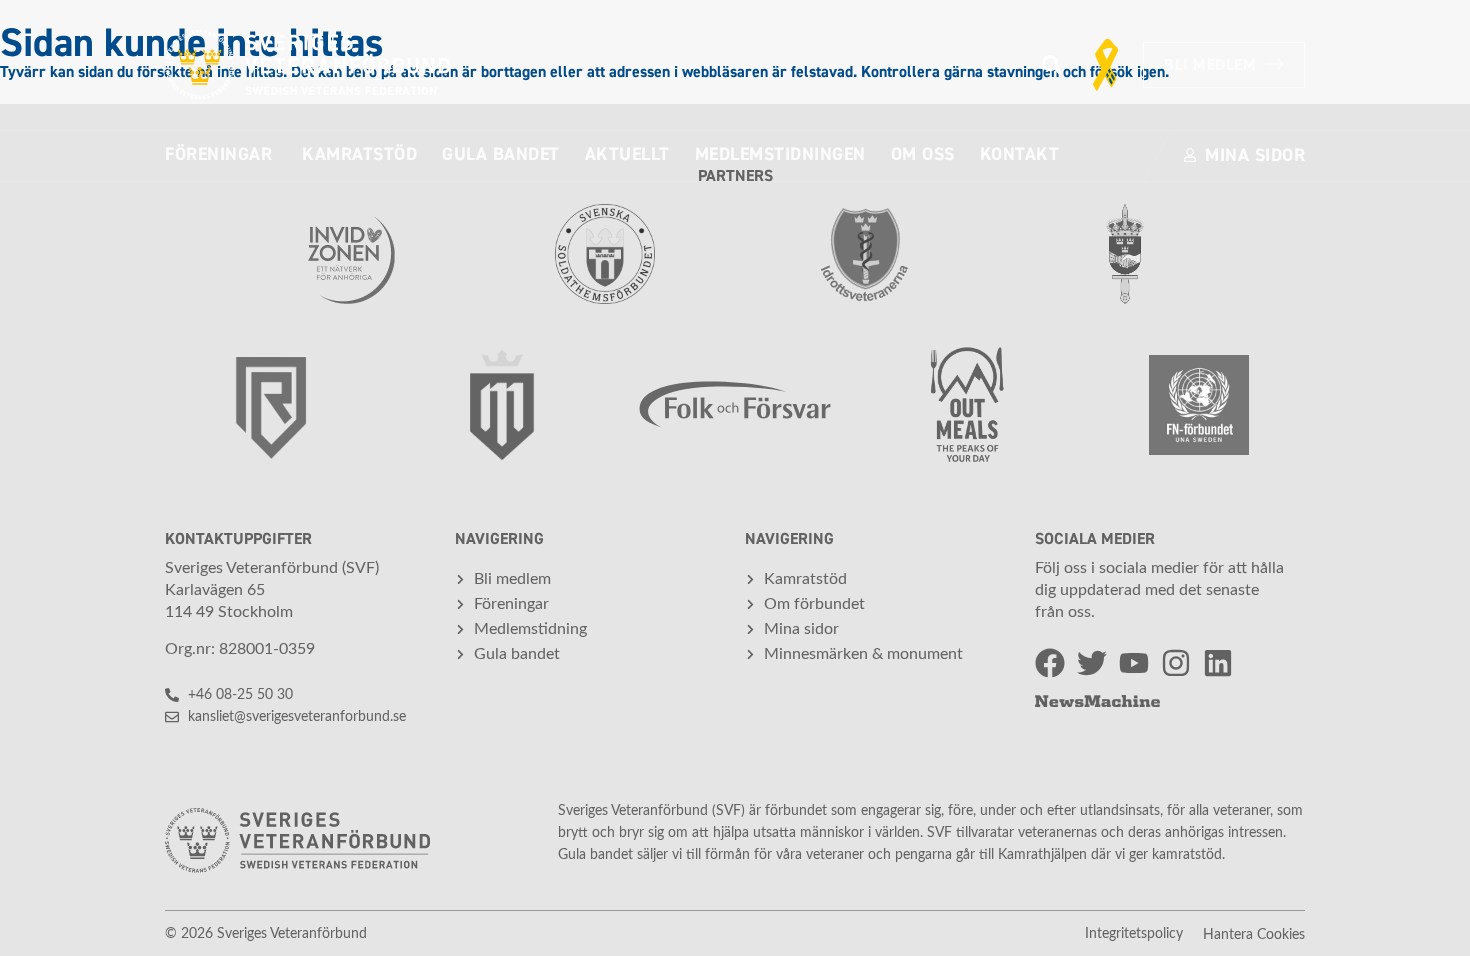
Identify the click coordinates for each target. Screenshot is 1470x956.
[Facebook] (1050, 663)
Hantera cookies (1254, 935)
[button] (1051, 65)
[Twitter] (1092, 663)
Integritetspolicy (1134, 934)
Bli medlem (1210, 65)
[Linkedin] (1218, 663)
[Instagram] (1176, 663)
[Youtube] (1134, 663)
